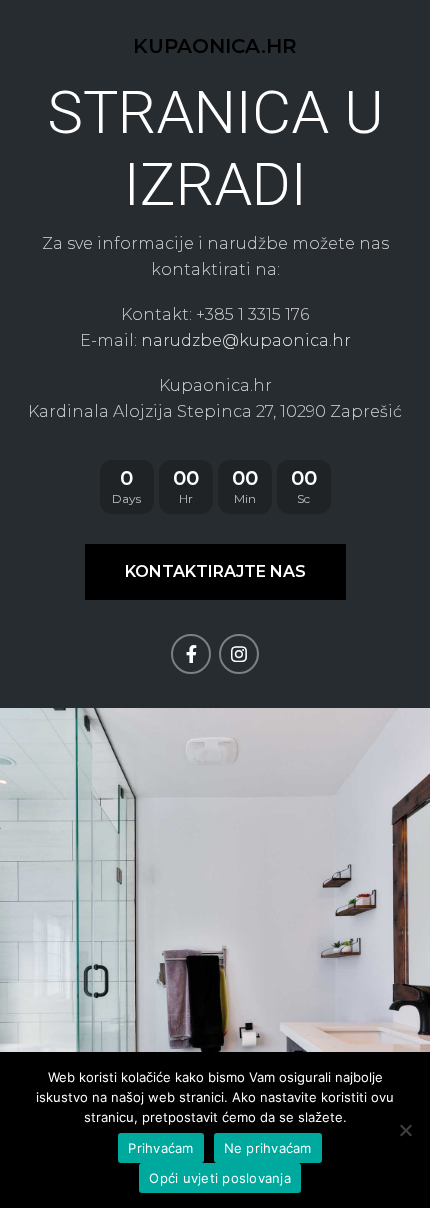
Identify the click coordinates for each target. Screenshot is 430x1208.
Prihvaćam (160, 1148)
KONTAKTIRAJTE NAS (215, 571)
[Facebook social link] (191, 654)
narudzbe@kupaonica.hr (246, 340)
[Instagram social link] (239, 654)
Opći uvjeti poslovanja (220, 1178)
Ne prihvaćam (268, 1148)
